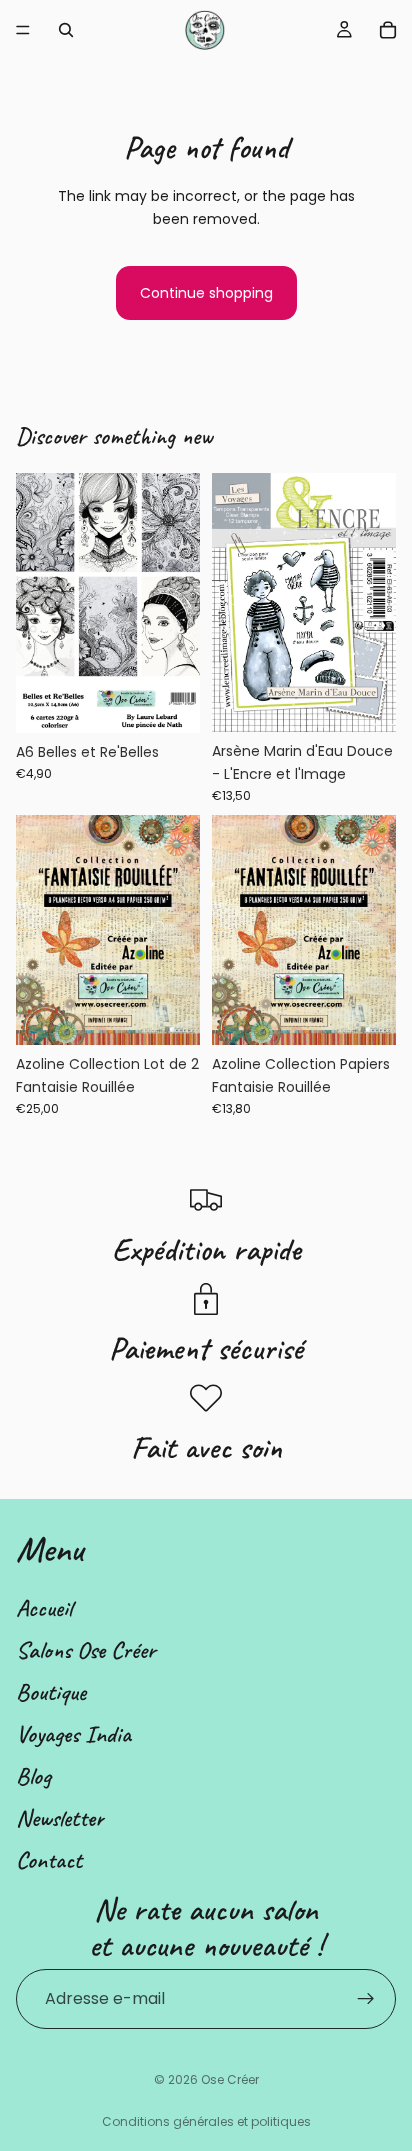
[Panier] (388, 30)
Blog (33, 1776)
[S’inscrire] (366, 1999)
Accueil (44, 1608)
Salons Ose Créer (86, 1650)
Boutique (51, 1692)
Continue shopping (206, 293)
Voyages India (73, 1734)
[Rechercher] (66, 30)
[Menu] (23, 30)
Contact (49, 1860)
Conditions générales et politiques (206, 2121)
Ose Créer (230, 2079)
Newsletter (60, 1818)
